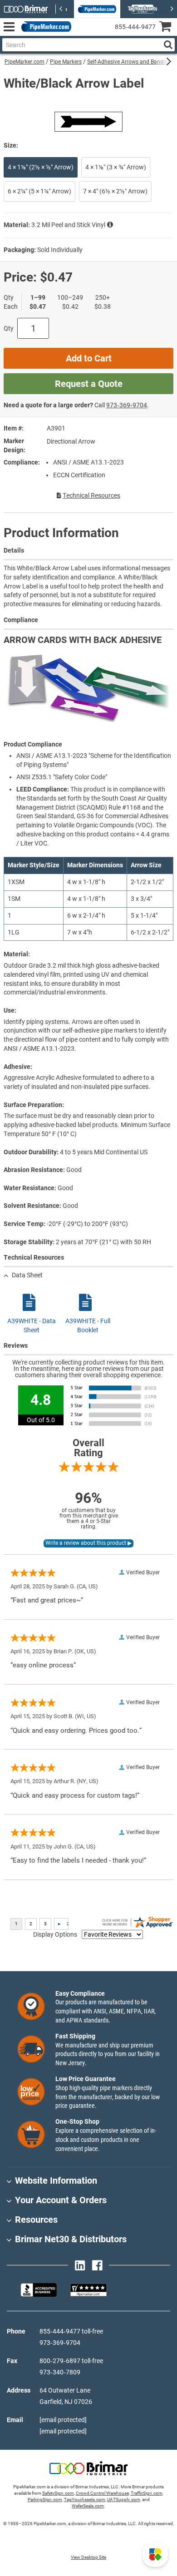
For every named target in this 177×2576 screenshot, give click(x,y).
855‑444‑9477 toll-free (71, 2331)
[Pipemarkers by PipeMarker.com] (44, 27)
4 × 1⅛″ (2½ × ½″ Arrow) (41, 167)
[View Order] (81, 34)
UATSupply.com (124, 2499)
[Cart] (168, 27)
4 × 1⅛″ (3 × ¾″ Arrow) (116, 167)
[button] (155, 2554)
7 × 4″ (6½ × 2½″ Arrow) (115, 191)
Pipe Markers (66, 62)
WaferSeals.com (88, 2506)
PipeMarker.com (25, 62)
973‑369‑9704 (127, 405)
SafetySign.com (58, 2493)
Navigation (9, 27)
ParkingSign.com (45, 2499)
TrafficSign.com (147, 2493)
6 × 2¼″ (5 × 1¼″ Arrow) (39, 191)
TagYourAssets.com (85, 2499)
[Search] (168, 45)
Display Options (55, 1934)
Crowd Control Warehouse (102, 2493)
